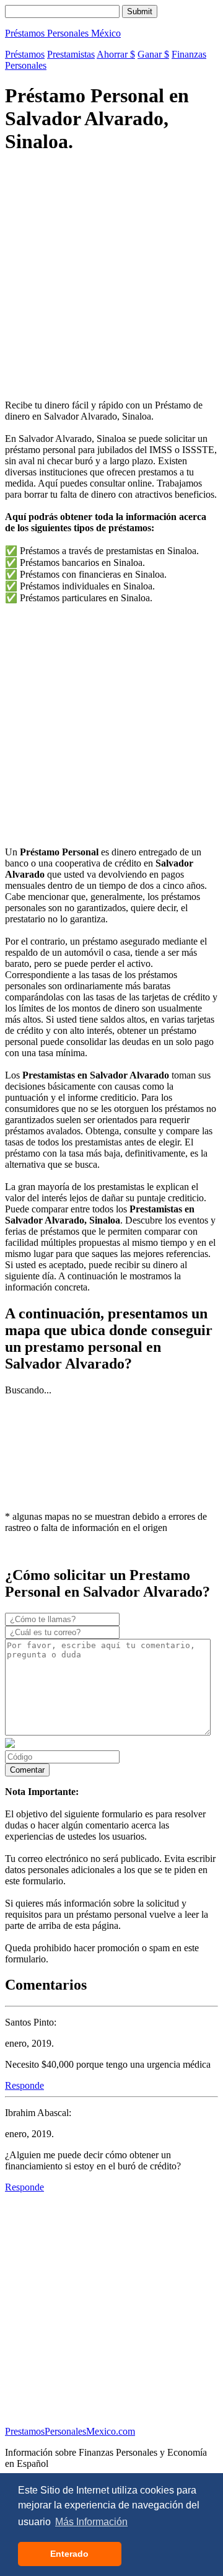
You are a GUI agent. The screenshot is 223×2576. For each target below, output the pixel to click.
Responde (24, 2085)
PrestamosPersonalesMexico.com (70, 2431)
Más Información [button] (91, 2522)
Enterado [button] (69, 2554)
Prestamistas (71, 54)
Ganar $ (153, 54)
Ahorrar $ (116, 54)
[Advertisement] (111, 278)
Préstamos (25, 54)
